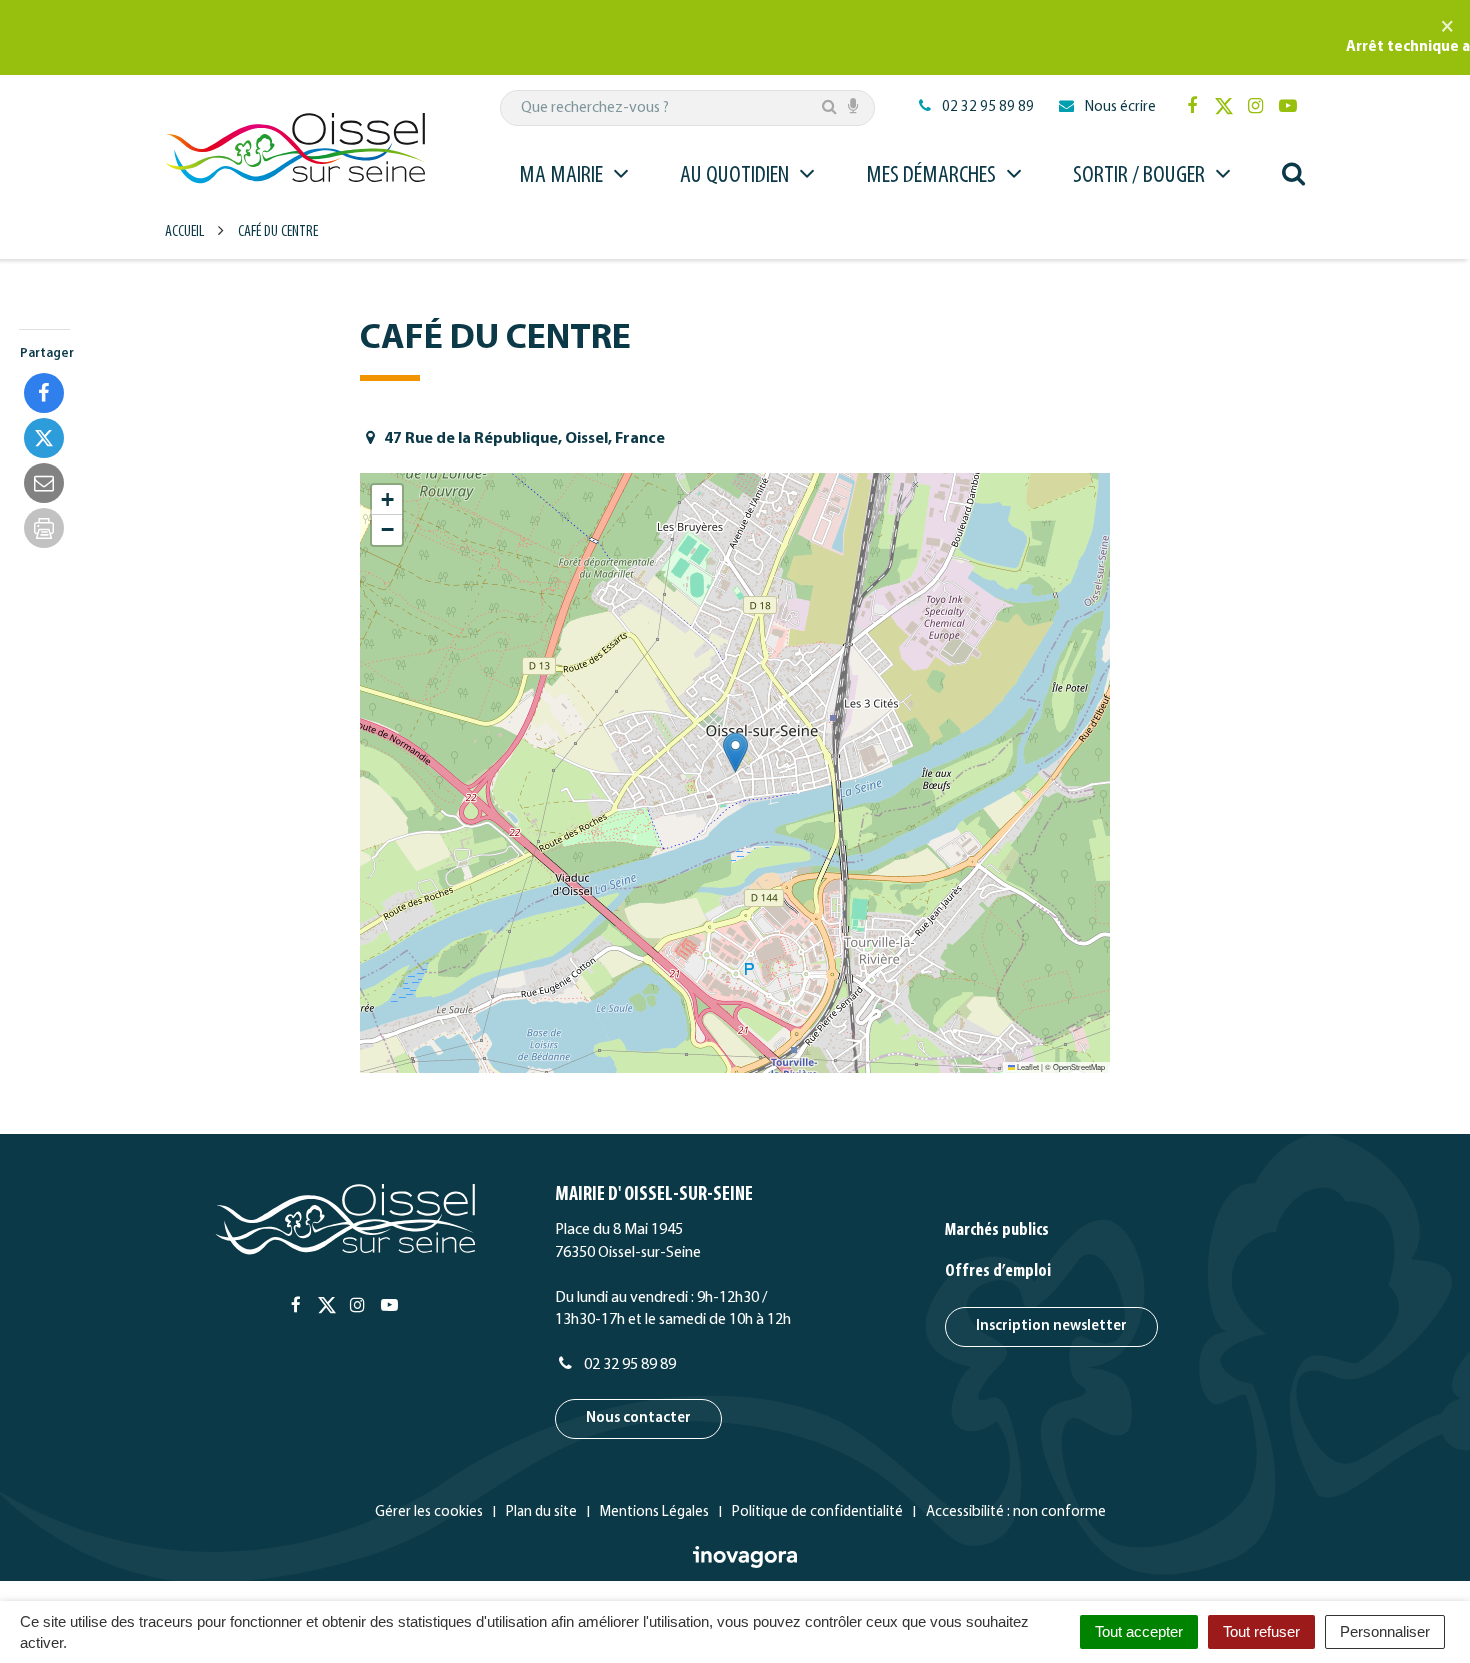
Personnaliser (1385, 1631)
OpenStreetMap (1079, 1066)
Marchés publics (997, 1231)
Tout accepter (1139, 1631)
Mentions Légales (654, 1512)
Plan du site (541, 1512)
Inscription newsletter (1051, 1326)
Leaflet (1027, 1066)
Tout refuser (1261, 1631)
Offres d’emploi (998, 1272)
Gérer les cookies (429, 1512)
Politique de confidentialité (817, 1512)
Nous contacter (638, 1418)
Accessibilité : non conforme (1016, 1512)
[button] (735, 752)
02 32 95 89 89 (628, 1365)
